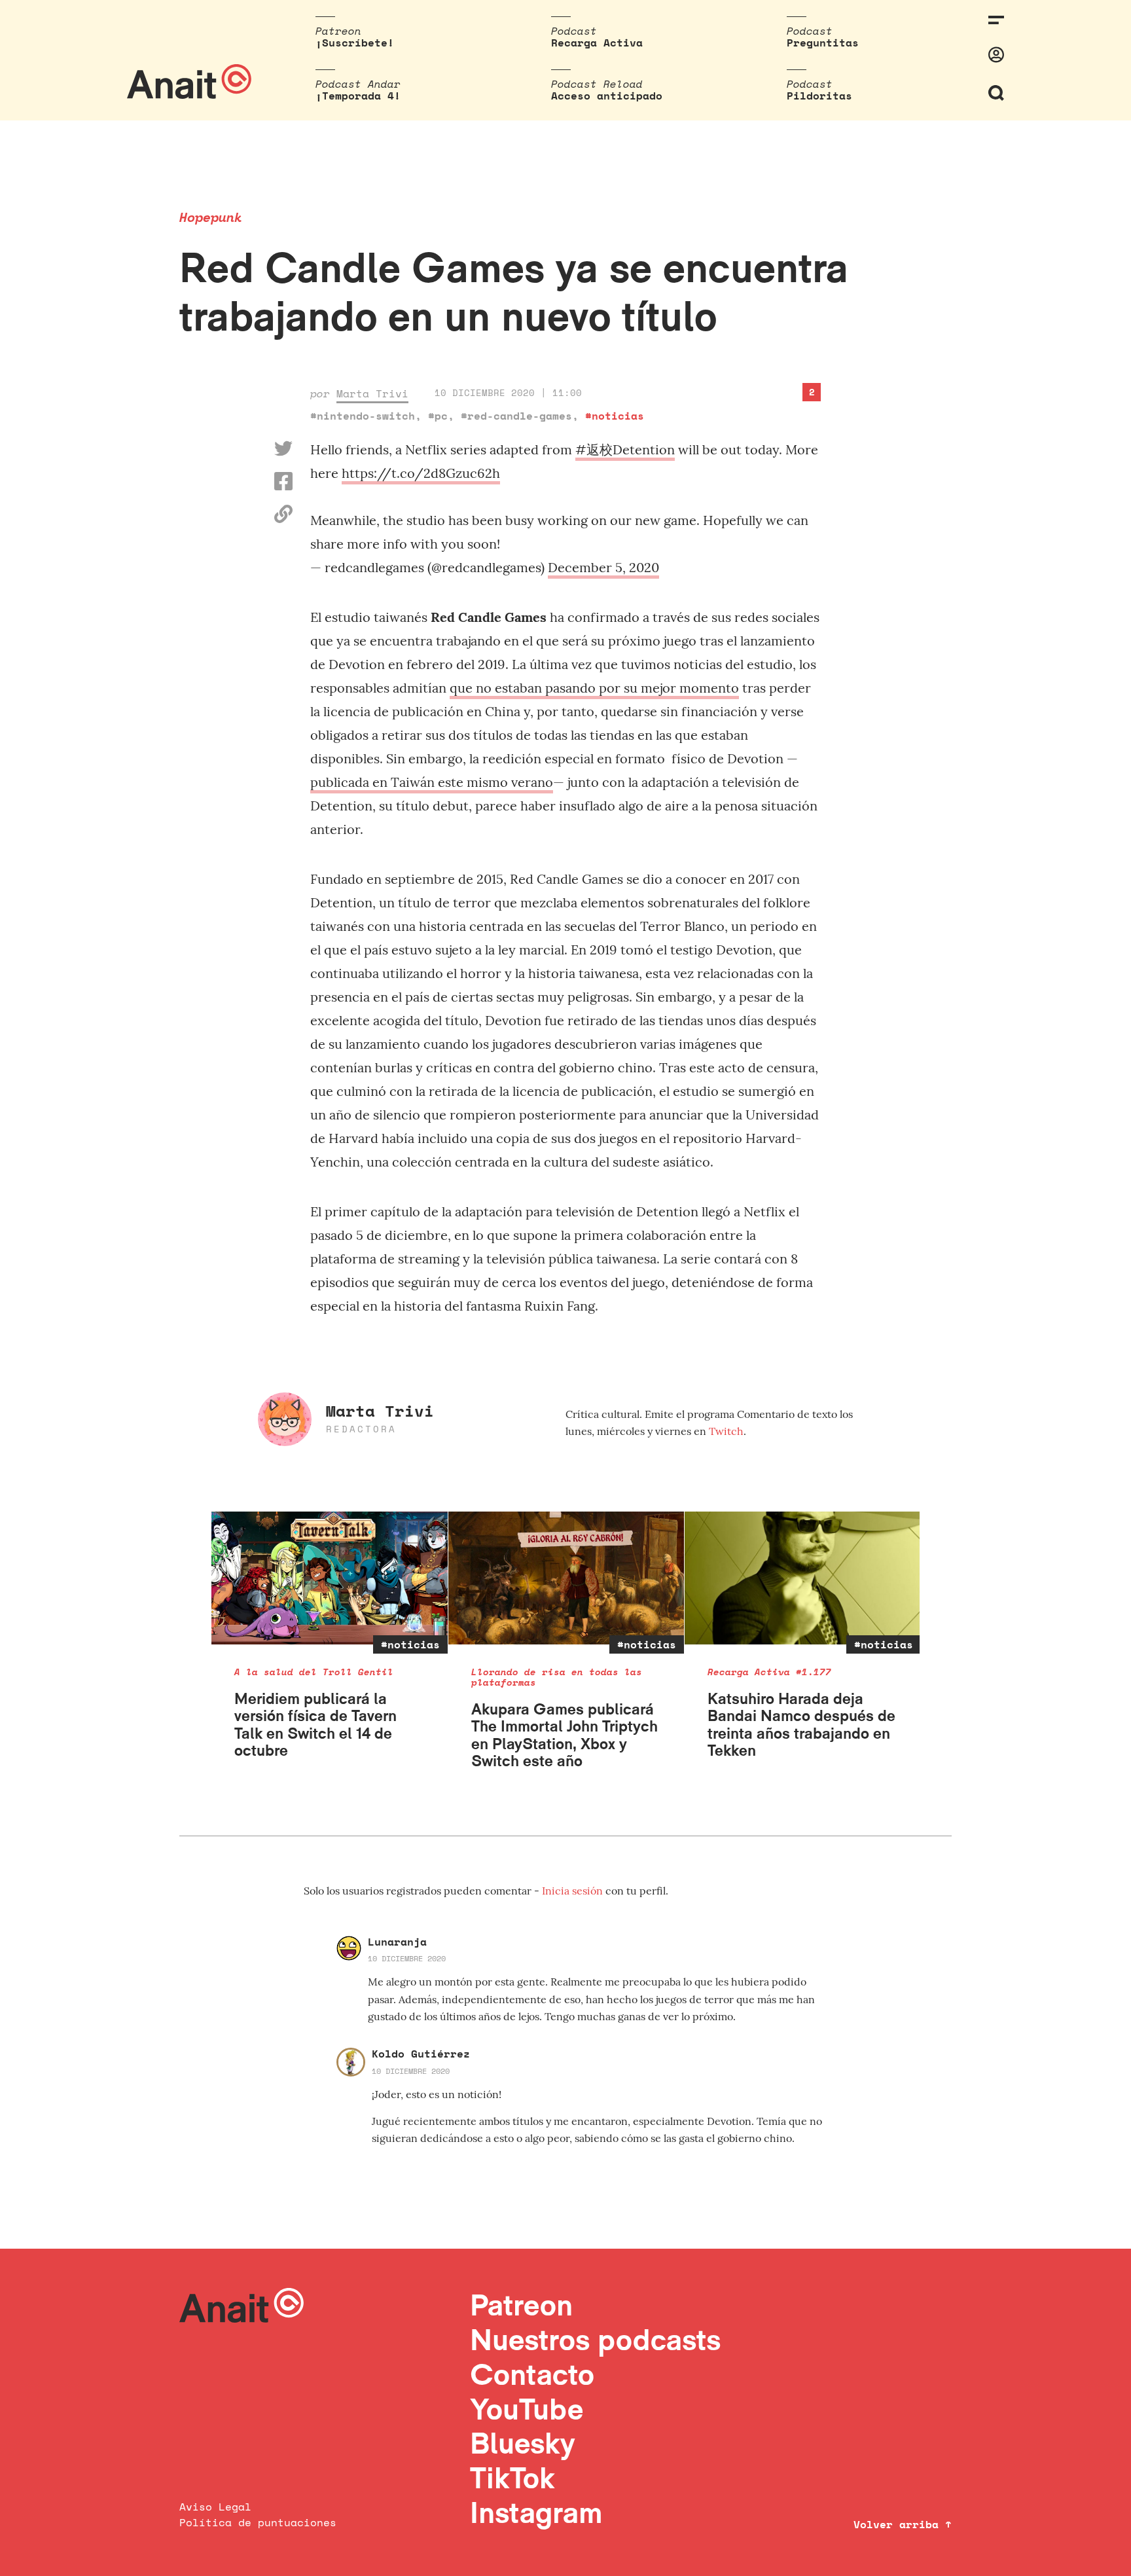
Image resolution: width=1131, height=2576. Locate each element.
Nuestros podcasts (595, 2339)
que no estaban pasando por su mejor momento (594, 688)
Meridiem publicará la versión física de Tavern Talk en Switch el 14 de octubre (315, 1724)
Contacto (532, 2374)
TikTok (512, 2477)
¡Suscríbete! (355, 43)
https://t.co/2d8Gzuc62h (421, 473)
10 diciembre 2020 (407, 1958)
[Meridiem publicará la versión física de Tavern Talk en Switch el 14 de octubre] (330, 1578)
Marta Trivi (372, 393)
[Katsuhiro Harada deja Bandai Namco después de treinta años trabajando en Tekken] (803, 1578)
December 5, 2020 (603, 567)
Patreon (521, 2305)
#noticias (615, 416)
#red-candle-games (516, 416)
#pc (438, 416)
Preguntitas (823, 43)
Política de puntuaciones (258, 2522)
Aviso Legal (215, 2507)
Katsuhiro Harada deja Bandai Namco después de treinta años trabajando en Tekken (801, 1724)
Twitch (726, 1431)
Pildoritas (819, 96)
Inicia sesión (574, 1891)
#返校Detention (625, 449)
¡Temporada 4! (358, 96)
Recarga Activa (597, 43)
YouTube (527, 2409)
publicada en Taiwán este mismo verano (432, 782)
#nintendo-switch (363, 416)
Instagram (536, 2512)
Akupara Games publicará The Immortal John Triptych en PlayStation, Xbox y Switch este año (565, 1735)
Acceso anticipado (607, 96)
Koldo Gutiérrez (421, 2054)
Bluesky (522, 2443)
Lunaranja (397, 1942)
